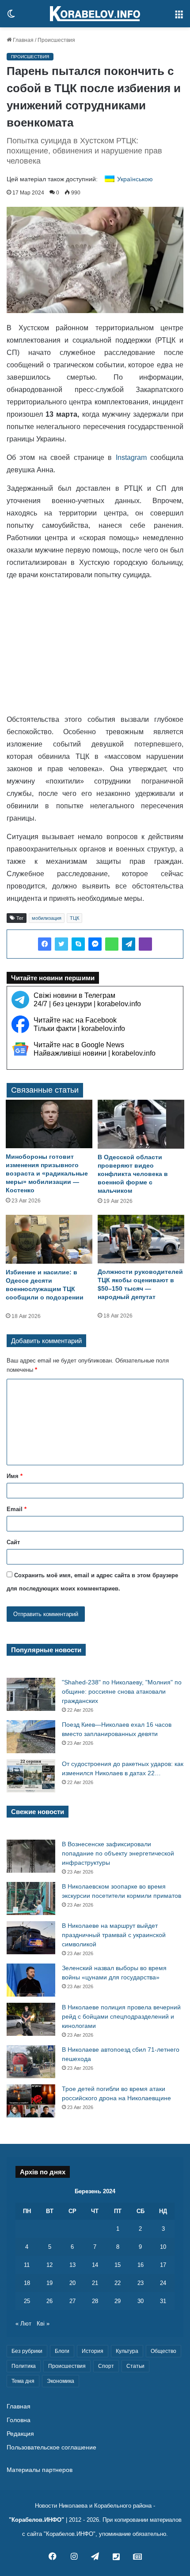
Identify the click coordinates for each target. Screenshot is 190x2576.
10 (163, 2247)
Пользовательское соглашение (51, 2447)
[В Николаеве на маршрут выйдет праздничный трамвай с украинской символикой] (31, 1938)
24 (163, 2283)
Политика (24, 2366)
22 (118, 2283)
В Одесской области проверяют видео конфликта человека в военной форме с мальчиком (133, 1174)
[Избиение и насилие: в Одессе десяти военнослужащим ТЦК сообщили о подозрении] (49, 1239)
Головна (19, 2420)
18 (27, 2283)
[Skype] (78, 944)
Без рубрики (27, 2351)
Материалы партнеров (40, 2470)
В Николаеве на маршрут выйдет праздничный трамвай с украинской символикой (114, 1935)
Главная (23, 40)
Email (17, 1509)
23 (141, 2283)
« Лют (23, 2324)
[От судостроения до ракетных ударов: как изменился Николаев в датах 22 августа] (31, 1776)
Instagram (131, 457)
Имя (15, 1476)
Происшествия (56, 40)
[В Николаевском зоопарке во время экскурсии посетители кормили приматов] (31, 1898)
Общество (163, 2351)
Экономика (61, 2381)
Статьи (135, 2366)
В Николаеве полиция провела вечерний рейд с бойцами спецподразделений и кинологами (121, 2016)
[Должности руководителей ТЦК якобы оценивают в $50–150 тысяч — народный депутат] (141, 1239)
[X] (61, 944)
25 (27, 2301)
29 (118, 2301)
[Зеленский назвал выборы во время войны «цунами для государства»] (31, 1980)
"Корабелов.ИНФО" (36, 2520)
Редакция (20, 2434)
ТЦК (74, 918)
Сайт (13, 1542)
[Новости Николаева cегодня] (95, 14)
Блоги (62, 2351)
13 (72, 2265)
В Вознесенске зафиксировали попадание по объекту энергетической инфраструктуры (118, 1853)
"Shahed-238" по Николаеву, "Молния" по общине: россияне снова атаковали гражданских (122, 1691)
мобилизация (47, 918)
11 (27, 2265)
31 (163, 2301)
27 (72, 2301)
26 (49, 2301)
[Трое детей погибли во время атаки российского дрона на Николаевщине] (31, 2101)
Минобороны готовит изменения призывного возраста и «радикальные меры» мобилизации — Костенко (47, 1173)
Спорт (106, 2366)
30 (141, 2301)
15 (118, 2265)
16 (141, 2265)
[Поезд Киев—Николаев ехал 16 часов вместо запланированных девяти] (31, 1737)
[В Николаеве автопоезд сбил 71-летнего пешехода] (31, 2062)
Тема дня (23, 2381)
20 (72, 2283)
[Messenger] (95, 944)
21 (95, 2283)
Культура (127, 2351)
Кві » (43, 2324)
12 (49, 2265)
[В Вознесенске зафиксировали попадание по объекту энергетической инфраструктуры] (31, 1856)
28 (95, 2301)
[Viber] (145, 944)
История (93, 2351)
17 (163, 2265)
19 (49, 2283)
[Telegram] (129, 944)
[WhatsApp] (112, 944)
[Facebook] (45, 944)
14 (95, 2265)
